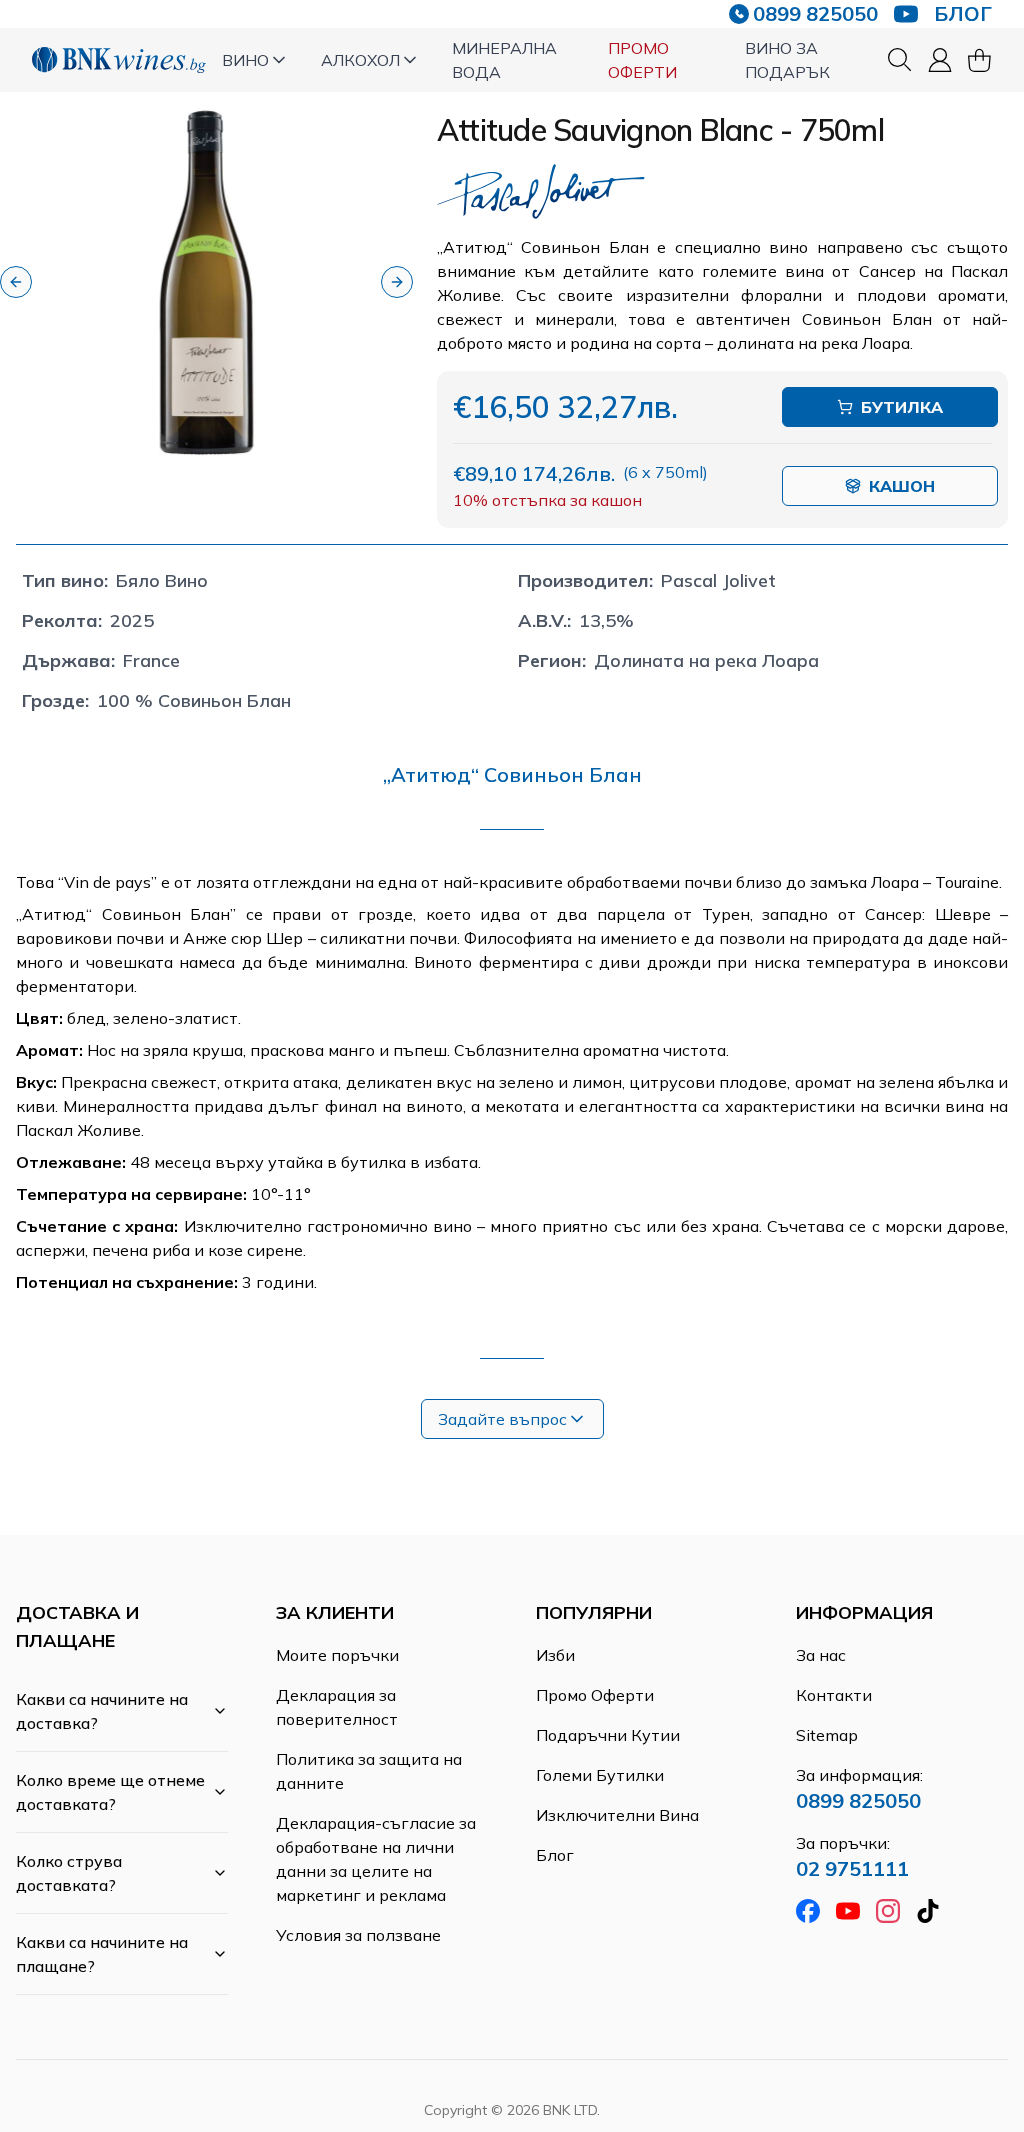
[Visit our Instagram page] (888, 1911)
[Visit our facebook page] (808, 1911)
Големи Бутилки (600, 1775)
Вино (245, 60)
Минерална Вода (504, 60)
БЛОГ (963, 13)
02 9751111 (852, 1868)
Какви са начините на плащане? (102, 1954)
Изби (555, 1655)
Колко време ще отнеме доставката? (110, 1792)
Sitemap (827, 1735)
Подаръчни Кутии (608, 1735)
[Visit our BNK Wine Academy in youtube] (906, 14)
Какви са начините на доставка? (102, 1711)
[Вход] (940, 60)
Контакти (834, 1695)
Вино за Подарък (787, 60)
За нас (821, 1655)
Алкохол (360, 60)
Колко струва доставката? (69, 1873)
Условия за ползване (358, 1935)
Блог (555, 1855)
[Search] (900, 60)
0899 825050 (815, 13)
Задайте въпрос (502, 1419)
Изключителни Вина (617, 1815)
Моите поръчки (337, 1655)
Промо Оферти (642, 60)
